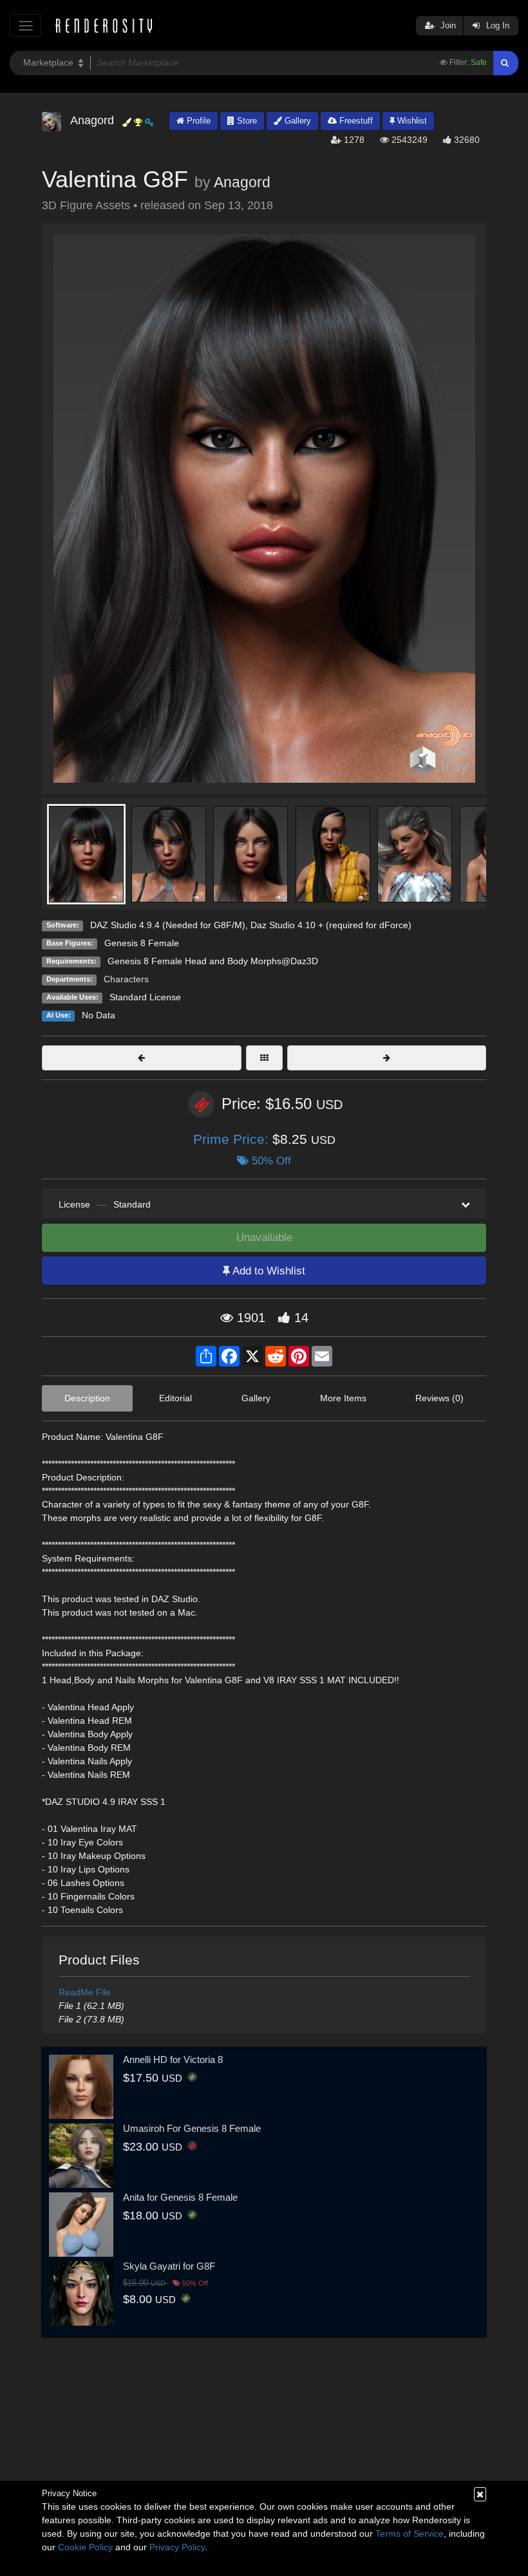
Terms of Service (410, 2534)
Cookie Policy (85, 2547)
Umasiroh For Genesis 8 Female (192, 2128)
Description (87, 1398)
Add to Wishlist (268, 1271)
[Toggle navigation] (25, 25)
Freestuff (355, 121)
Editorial (175, 1398)
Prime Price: (233, 1139)
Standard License (145, 997)
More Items (343, 1398)
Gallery (297, 121)
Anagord (242, 182)
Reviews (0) (439, 1398)
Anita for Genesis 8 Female (180, 2197)
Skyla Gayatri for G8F (169, 2266)
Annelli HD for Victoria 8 (173, 2059)
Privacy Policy (177, 2547)
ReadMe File (85, 1992)
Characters (126, 979)
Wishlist (411, 121)
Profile (197, 121)
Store (246, 121)
